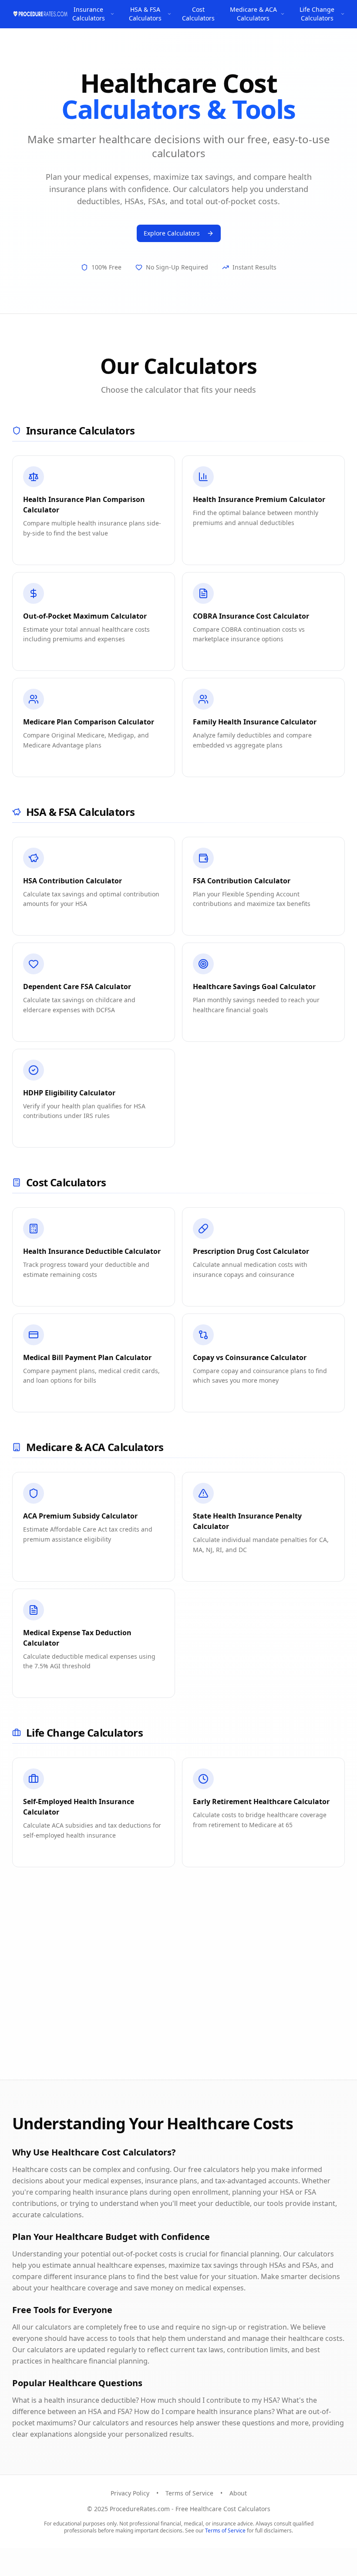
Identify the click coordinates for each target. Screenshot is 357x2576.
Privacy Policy (130, 2493)
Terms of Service (189, 2493)
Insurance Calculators (89, 14)
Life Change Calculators (317, 14)
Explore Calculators (172, 233)
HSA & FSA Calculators (145, 14)
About (238, 2493)
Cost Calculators (198, 14)
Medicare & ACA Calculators (253, 14)
